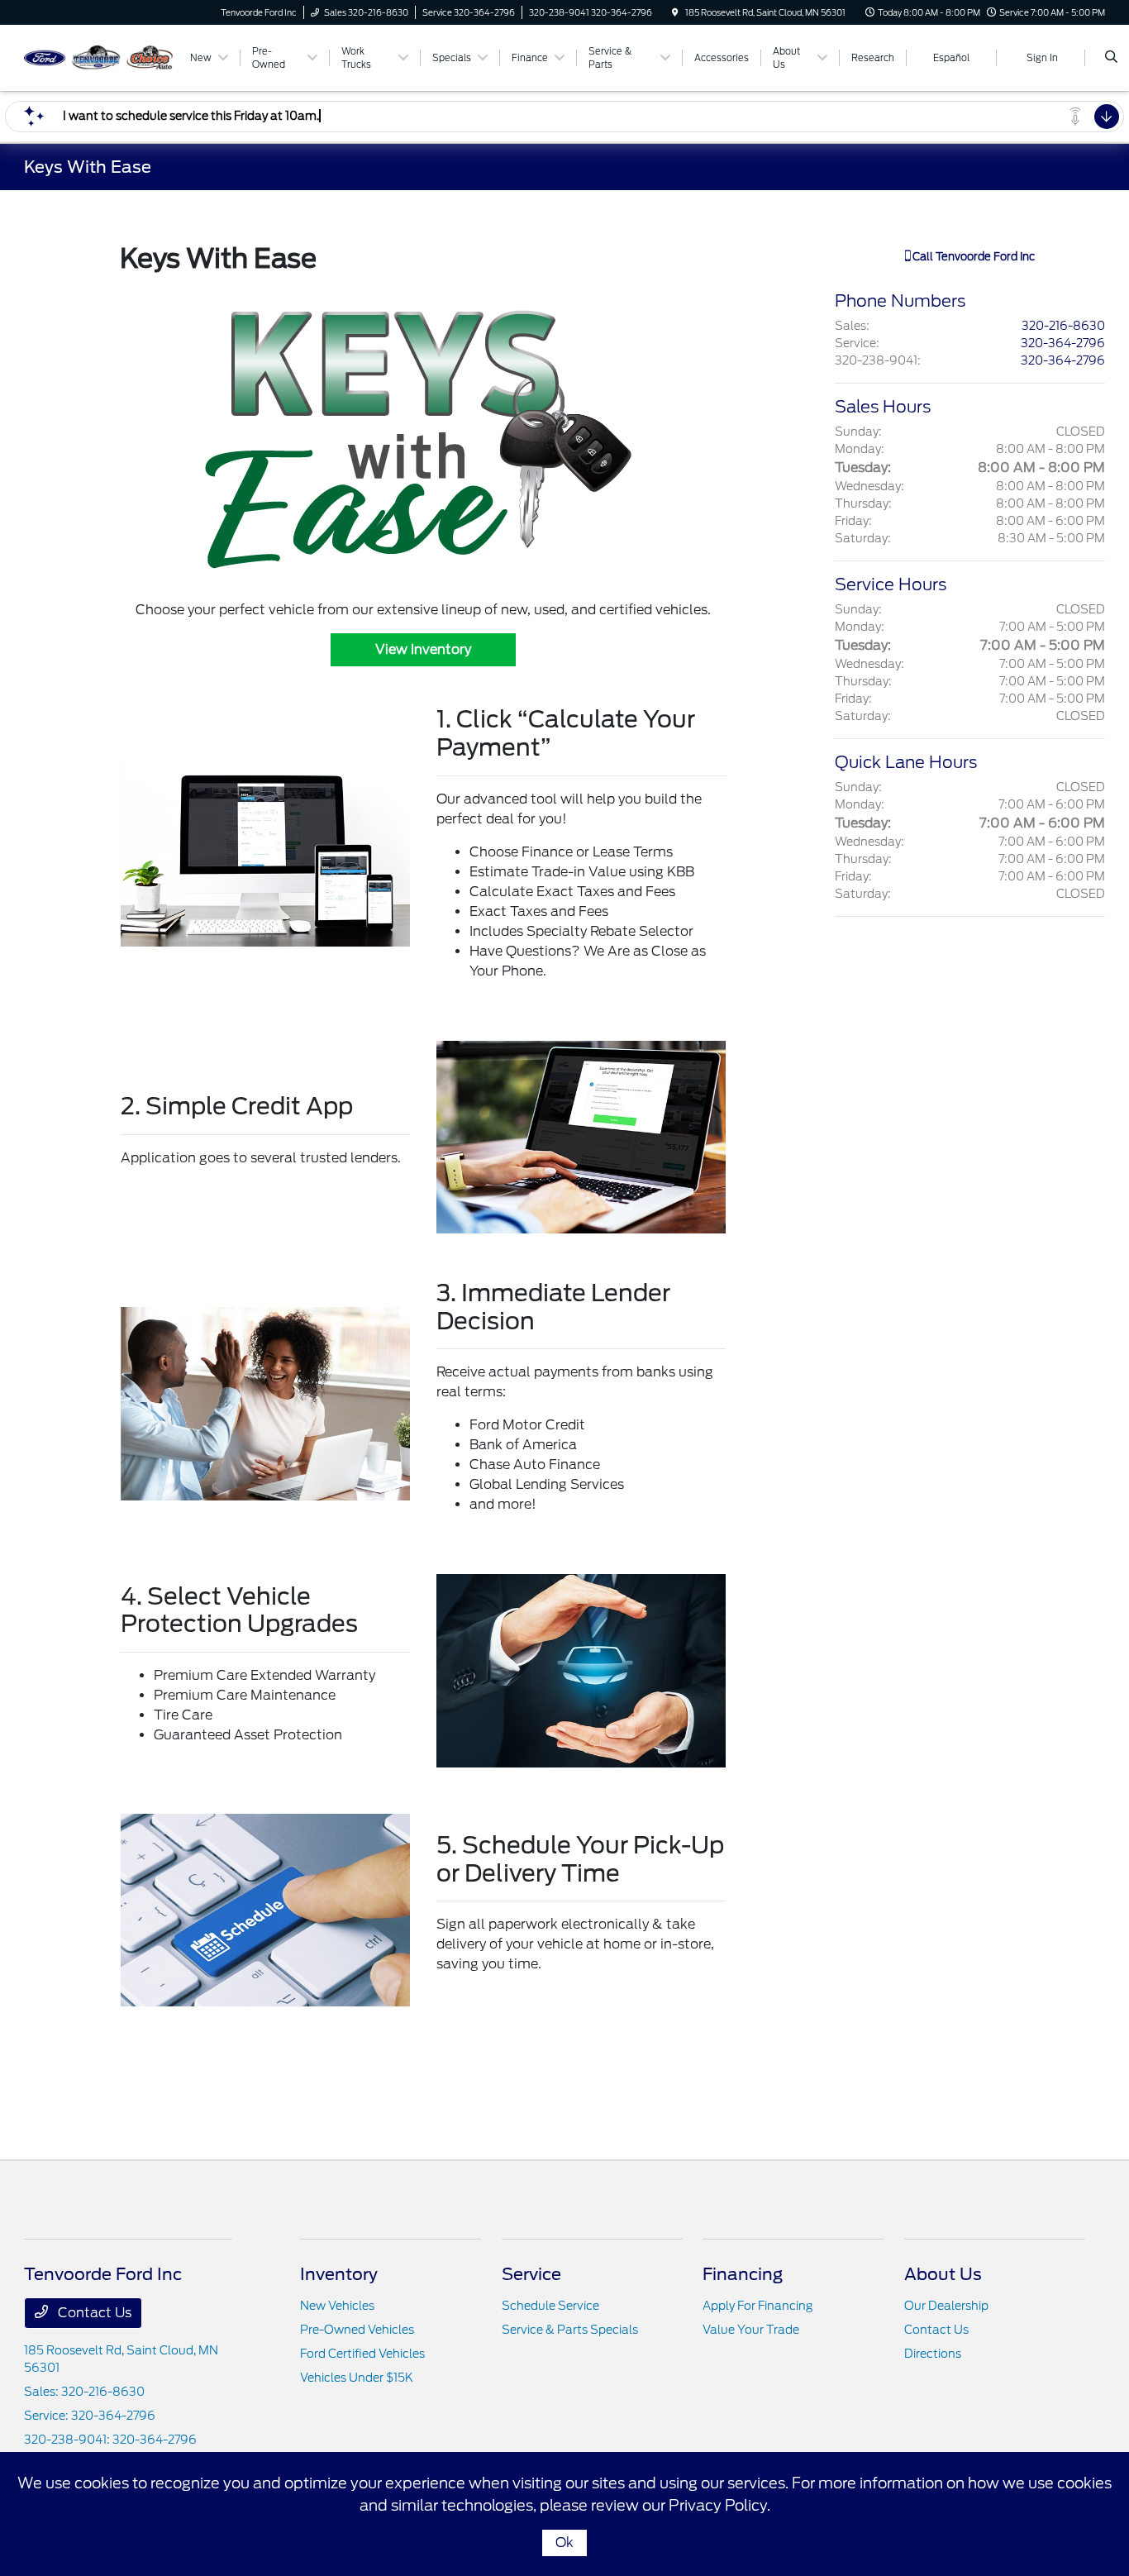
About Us (943, 2274)
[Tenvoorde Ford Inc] (99, 57)
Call (972, 257)
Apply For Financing (757, 2306)
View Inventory (423, 649)
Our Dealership (946, 2306)
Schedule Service (550, 2306)
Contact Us (93, 2313)
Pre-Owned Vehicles (357, 2330)
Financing (743, 2274)
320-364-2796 (1063, 343)
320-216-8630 (1063, 326)
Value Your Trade (751, 2330)
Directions (933, 2354)
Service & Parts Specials (570, 2330)
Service (531, 2274)
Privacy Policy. (719, 2505)
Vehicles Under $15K (357, 2378)
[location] (675, 12)
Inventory (339, 2274)
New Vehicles (337, 2306)
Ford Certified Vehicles (362, 2354)
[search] (1111, 58)
